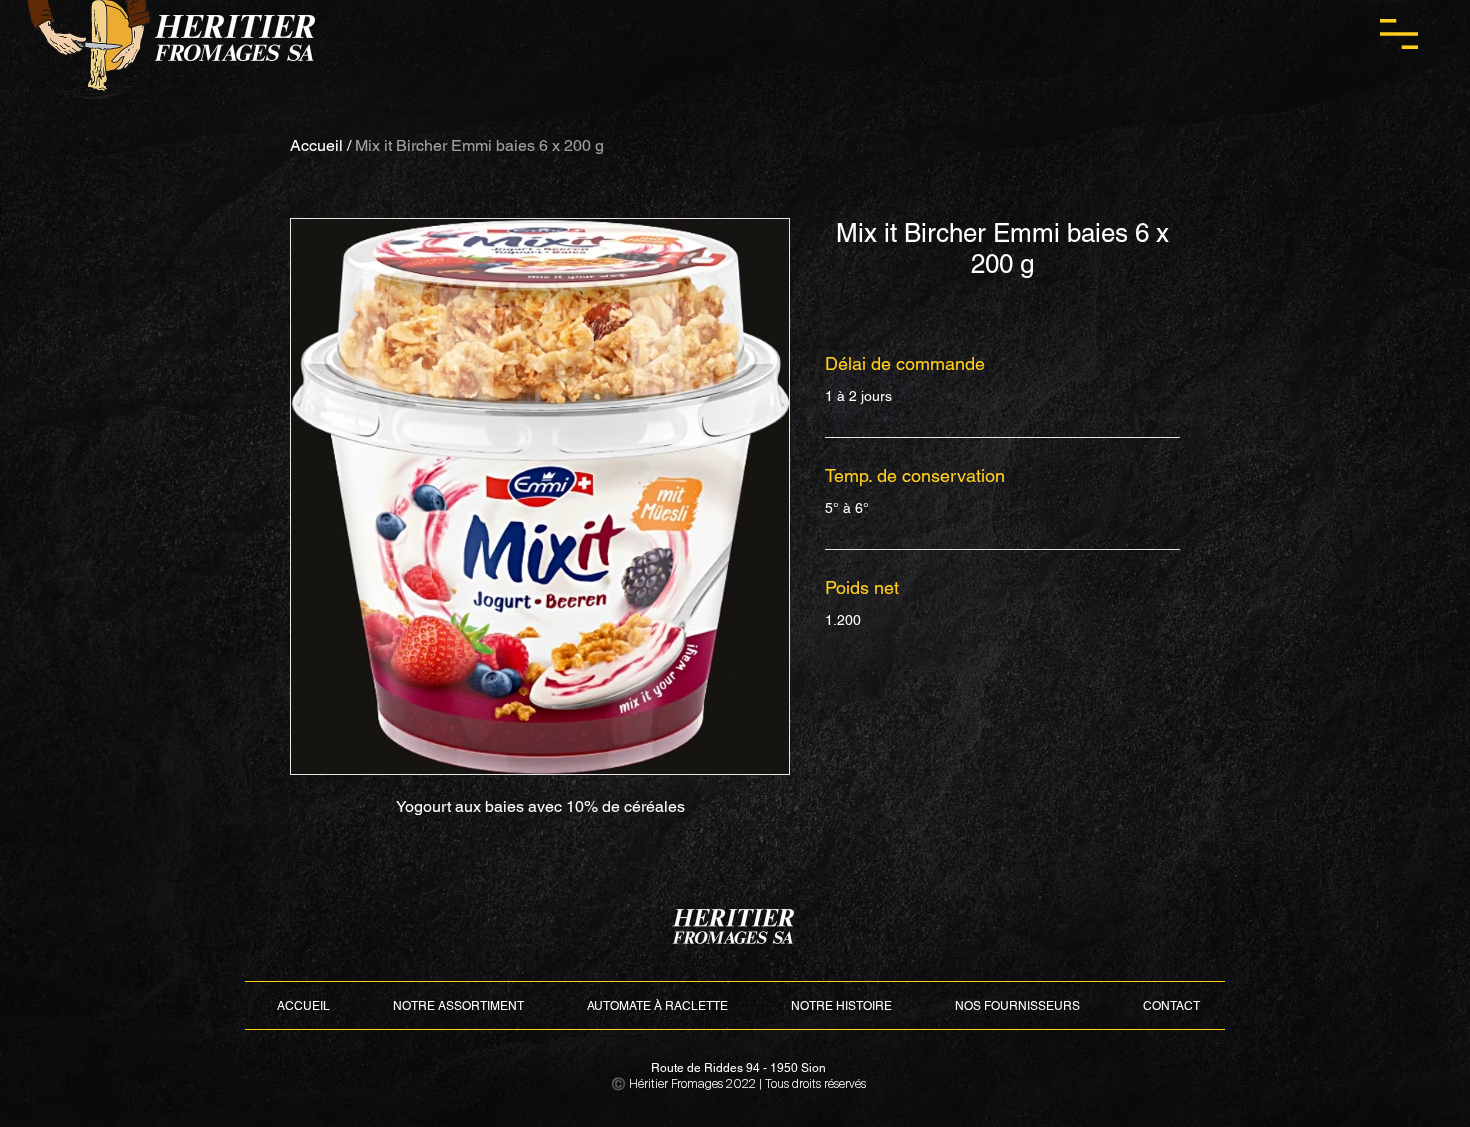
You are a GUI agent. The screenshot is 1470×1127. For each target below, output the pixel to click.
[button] (1399, 34)
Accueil (316, 145)
